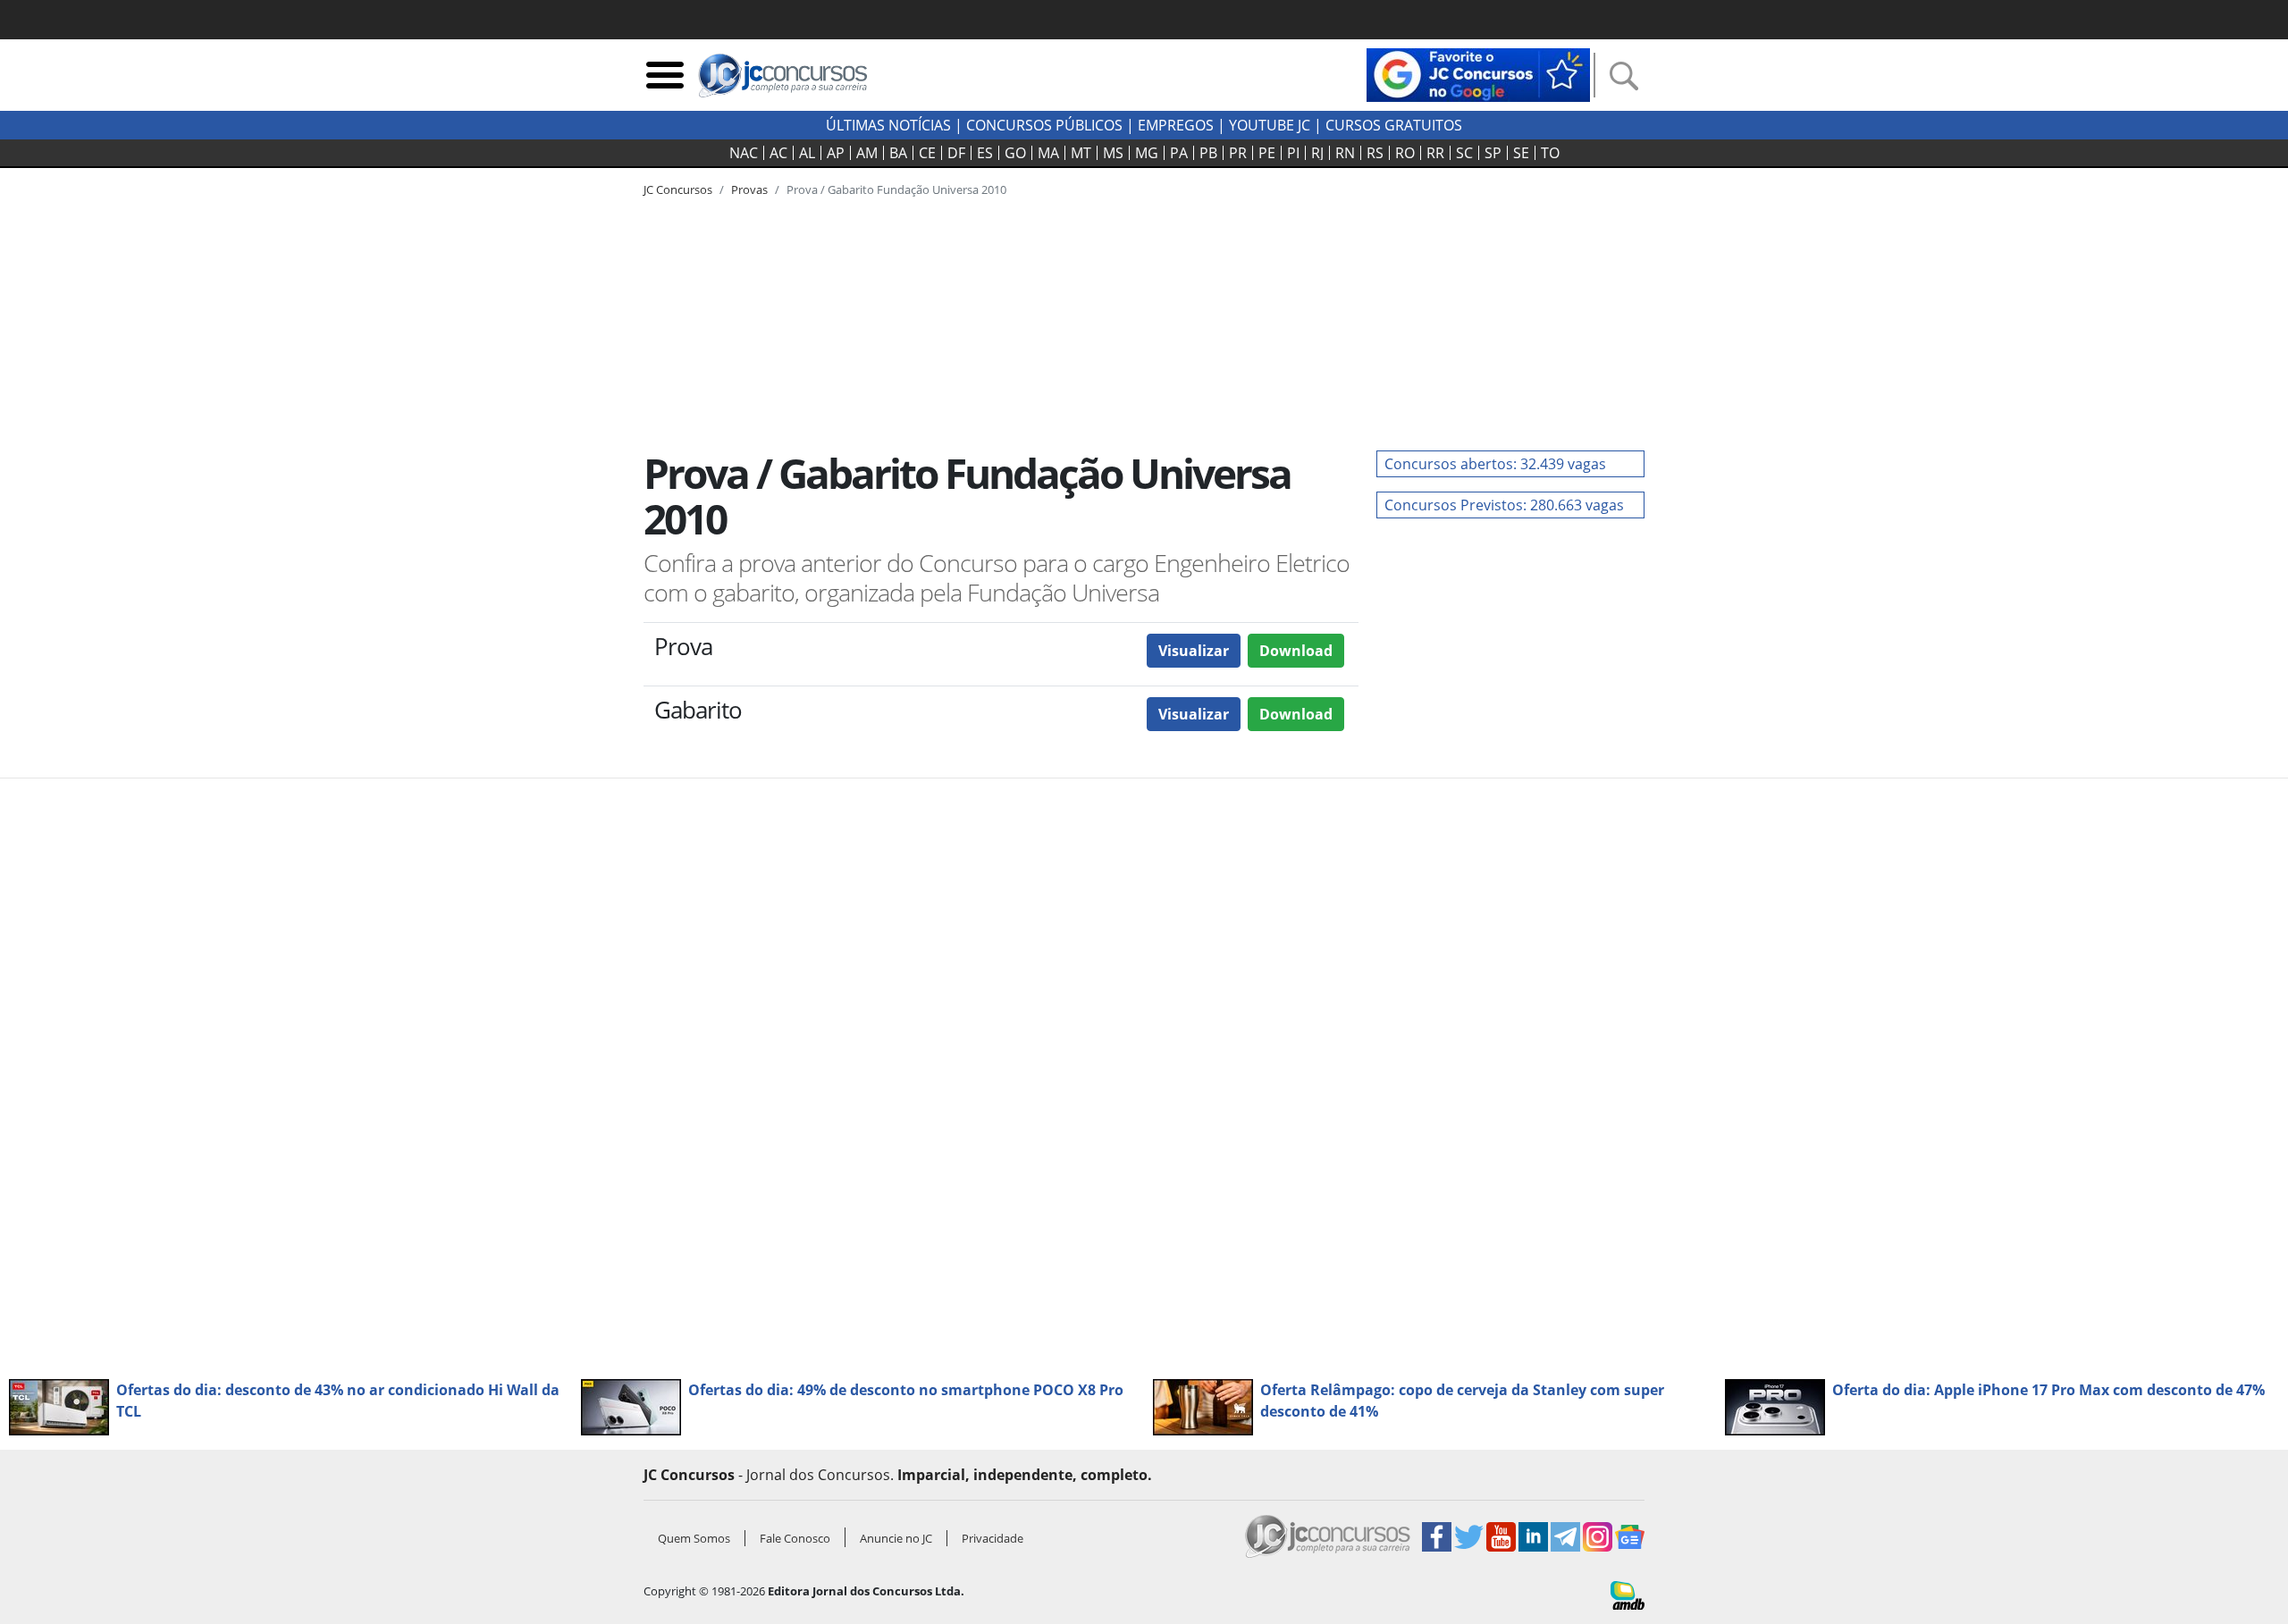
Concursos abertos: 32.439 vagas (1495, 464)
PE (1267, 153)
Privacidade (993, 1538)
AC (778, 153)
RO (1405, 153)
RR (1435, 153)
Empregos (1176, 125)
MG (1147, 153)
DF (956, 153)
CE (927, 153)
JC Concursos (678, 189)
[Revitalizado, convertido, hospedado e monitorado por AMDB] (1628, 1594)
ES (985, 153)
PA (1179, 153)
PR (1238, 153)
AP (836, 153)
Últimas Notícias (888, 125)
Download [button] (1296, 651)
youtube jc (1270, 125)
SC (1464, 153)
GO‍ (1015, 153)
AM (867, 153)
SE (1521, 153)
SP (1493, 153)
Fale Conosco (795, 1538)
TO (1550, 153)
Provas (749, 189)
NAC (744, 153)
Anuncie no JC (896, 1538)
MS (1113, 153)
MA (1048, 153)
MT (1081, 153)
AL (807, 153)
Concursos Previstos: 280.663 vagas (1504, 505)
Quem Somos (694, 1538)
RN (1345, 153)
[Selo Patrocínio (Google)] (1478, 73)
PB (1208, 153)
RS (1375, 153)
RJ (1317, 153)
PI (1293, 153)
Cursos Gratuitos (1394, 125)
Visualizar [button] (1194, 651)
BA (898, 153)
